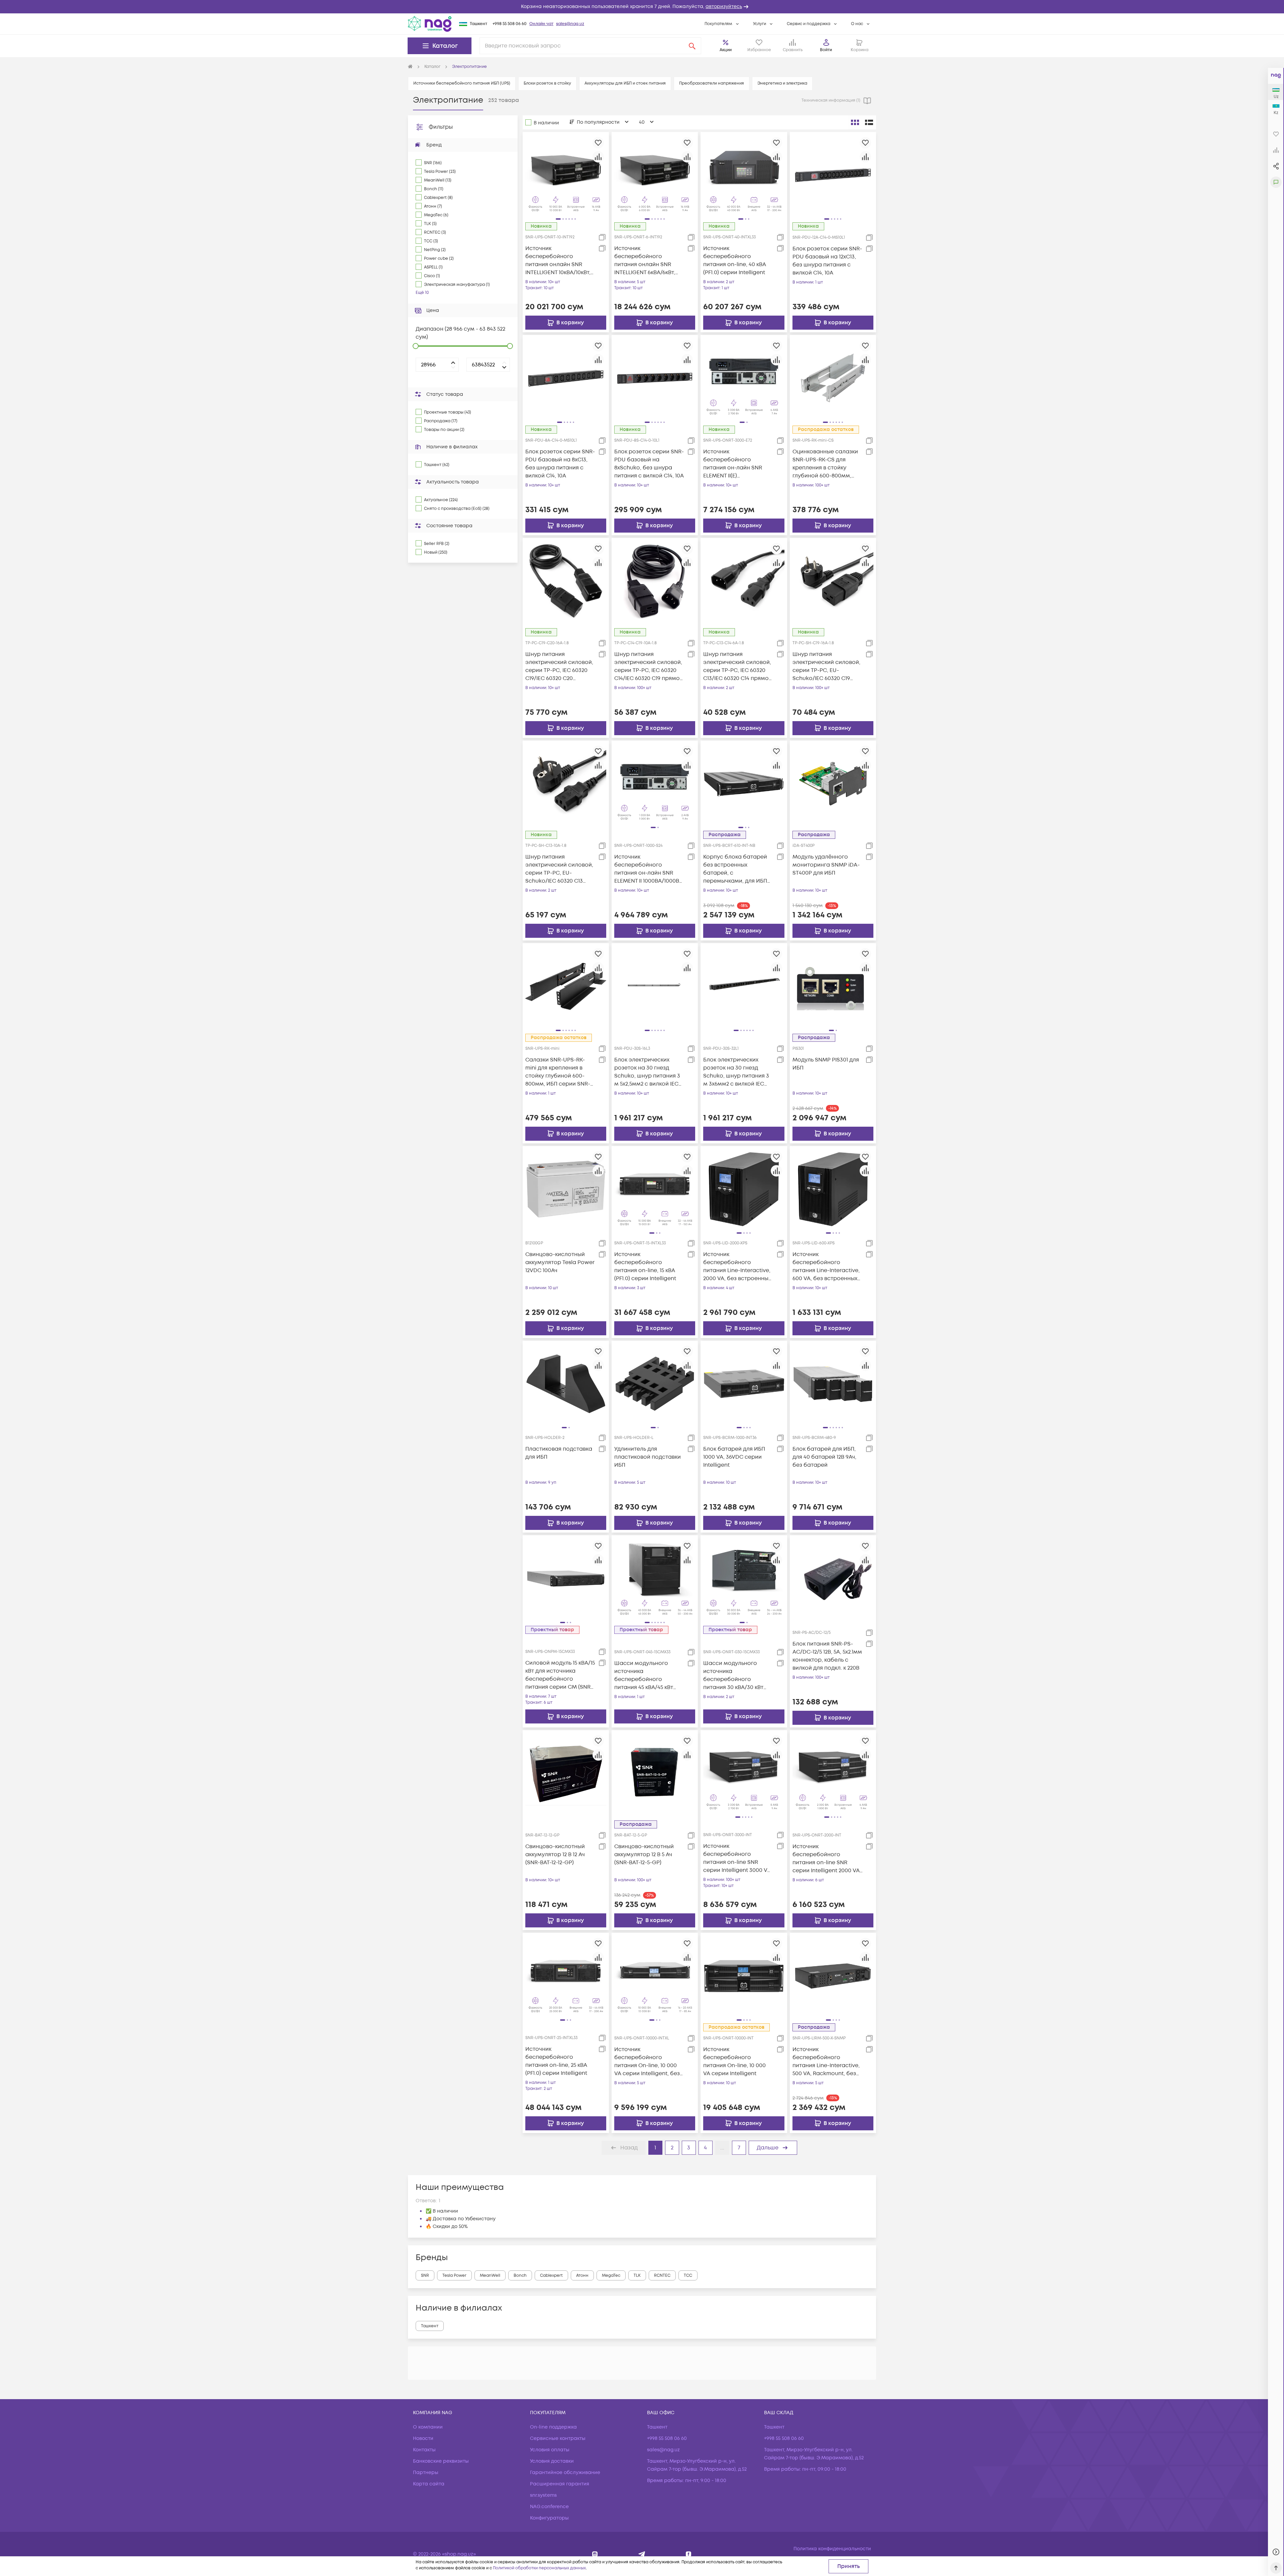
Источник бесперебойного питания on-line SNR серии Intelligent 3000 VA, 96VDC (738, 1858)
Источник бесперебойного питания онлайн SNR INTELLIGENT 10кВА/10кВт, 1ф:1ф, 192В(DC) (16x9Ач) (558, 261)
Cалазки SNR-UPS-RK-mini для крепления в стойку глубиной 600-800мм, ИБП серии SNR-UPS (558, 1072)
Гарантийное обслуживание (565, 2473)
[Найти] (692, 46)
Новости (423, 2438)
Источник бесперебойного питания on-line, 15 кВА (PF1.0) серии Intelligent (645, 1266)
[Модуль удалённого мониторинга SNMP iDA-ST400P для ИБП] (833, 783)
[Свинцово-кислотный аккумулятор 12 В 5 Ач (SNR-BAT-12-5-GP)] (655, 1773)
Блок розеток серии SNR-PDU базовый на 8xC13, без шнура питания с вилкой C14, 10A (560, 464)
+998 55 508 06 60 (510, 24)
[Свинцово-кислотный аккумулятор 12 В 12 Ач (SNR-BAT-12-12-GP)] (566, 1773)
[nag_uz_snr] (642, 2554)
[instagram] (595, 2554)
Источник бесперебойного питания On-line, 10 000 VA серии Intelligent (734, 2061)
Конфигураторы (549, 2518)
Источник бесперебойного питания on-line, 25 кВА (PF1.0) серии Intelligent (556, 2061)
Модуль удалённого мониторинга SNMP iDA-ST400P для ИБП (826, 865)
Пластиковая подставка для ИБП (559, 1453)
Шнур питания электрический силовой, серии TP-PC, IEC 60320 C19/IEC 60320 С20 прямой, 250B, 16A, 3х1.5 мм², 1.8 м (559, 666)
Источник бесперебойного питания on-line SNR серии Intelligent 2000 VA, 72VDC (827, 1859)
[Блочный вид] (855, 122)
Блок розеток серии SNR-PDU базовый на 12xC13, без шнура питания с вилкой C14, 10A (827, 261)
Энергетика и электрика (782, 83)
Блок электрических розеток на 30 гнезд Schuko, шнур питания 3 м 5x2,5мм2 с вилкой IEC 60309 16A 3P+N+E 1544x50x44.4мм (647, 1072)
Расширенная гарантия (560, 2484)
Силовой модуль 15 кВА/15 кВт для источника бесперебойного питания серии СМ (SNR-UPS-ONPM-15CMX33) (560, 1675)
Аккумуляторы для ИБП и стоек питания (625, 83)
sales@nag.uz (570, 24)
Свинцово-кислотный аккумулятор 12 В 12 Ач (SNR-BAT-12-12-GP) (555, 1855)
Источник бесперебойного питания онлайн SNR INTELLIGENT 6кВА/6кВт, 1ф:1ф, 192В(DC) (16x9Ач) (645, 261)
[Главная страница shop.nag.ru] (410, 67)
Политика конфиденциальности (832, 2549)
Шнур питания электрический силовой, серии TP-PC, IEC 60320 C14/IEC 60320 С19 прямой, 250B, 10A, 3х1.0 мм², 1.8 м (649, 666)
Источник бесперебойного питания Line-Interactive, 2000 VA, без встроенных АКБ (737, 1267)
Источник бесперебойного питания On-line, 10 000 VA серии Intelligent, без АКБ (647, 2062)
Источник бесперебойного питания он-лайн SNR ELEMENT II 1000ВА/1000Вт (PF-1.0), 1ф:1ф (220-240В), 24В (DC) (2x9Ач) (648, 869)
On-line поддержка (553, 2427)
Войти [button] (826, 50)
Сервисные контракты (558, 2438)
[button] (642, 7)
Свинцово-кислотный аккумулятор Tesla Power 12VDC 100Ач (560, 1262)
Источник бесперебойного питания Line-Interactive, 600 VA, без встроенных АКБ (826, 1267)
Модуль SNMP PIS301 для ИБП (826, 1064)
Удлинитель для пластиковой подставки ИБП (648, 1457)
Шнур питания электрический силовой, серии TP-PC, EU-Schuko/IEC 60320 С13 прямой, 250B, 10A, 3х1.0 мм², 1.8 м (559, 869)
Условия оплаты (550, 2450)
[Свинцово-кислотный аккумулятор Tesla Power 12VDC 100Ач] (566, 1189)
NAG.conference (549, 2507)
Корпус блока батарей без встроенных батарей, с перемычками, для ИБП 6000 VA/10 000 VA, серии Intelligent (737, 869)
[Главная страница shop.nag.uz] (430, 24)
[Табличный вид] (869, 122)
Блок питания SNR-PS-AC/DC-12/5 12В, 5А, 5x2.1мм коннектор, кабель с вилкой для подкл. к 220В (827, 1656)
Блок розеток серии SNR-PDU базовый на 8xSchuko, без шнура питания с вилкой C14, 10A (649, 464)
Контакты (424, 2450)
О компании (428, 2427)
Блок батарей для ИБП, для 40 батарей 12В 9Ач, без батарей (824, 1457)
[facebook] (689, 2554)
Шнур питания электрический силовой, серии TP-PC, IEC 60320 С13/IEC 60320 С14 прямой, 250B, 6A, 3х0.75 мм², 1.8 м (738, 666)
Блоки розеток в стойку (547, 83)
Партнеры (426, 2473)
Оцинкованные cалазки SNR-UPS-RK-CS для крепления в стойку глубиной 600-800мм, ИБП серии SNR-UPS (825, 464)
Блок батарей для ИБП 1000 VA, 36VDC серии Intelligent (734, 1457)
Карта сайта (429, 2484)
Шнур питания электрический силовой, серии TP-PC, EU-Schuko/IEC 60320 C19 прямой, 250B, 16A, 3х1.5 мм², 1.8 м (826, 666)
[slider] (416, 346)
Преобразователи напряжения (712, 83)
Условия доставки (552, 2461)
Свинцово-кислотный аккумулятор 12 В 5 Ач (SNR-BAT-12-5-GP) (644, 1855)
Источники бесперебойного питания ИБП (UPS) (462, 83)
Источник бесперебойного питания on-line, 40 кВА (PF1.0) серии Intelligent (735, 260)
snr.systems (543, 2495)
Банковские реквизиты (441, 2461)
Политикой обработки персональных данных (539, 2568)
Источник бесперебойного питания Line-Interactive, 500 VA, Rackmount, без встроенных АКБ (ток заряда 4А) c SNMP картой (826, 2062)
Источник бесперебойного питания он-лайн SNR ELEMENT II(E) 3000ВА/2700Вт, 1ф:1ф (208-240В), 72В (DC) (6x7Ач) (738, 464)
